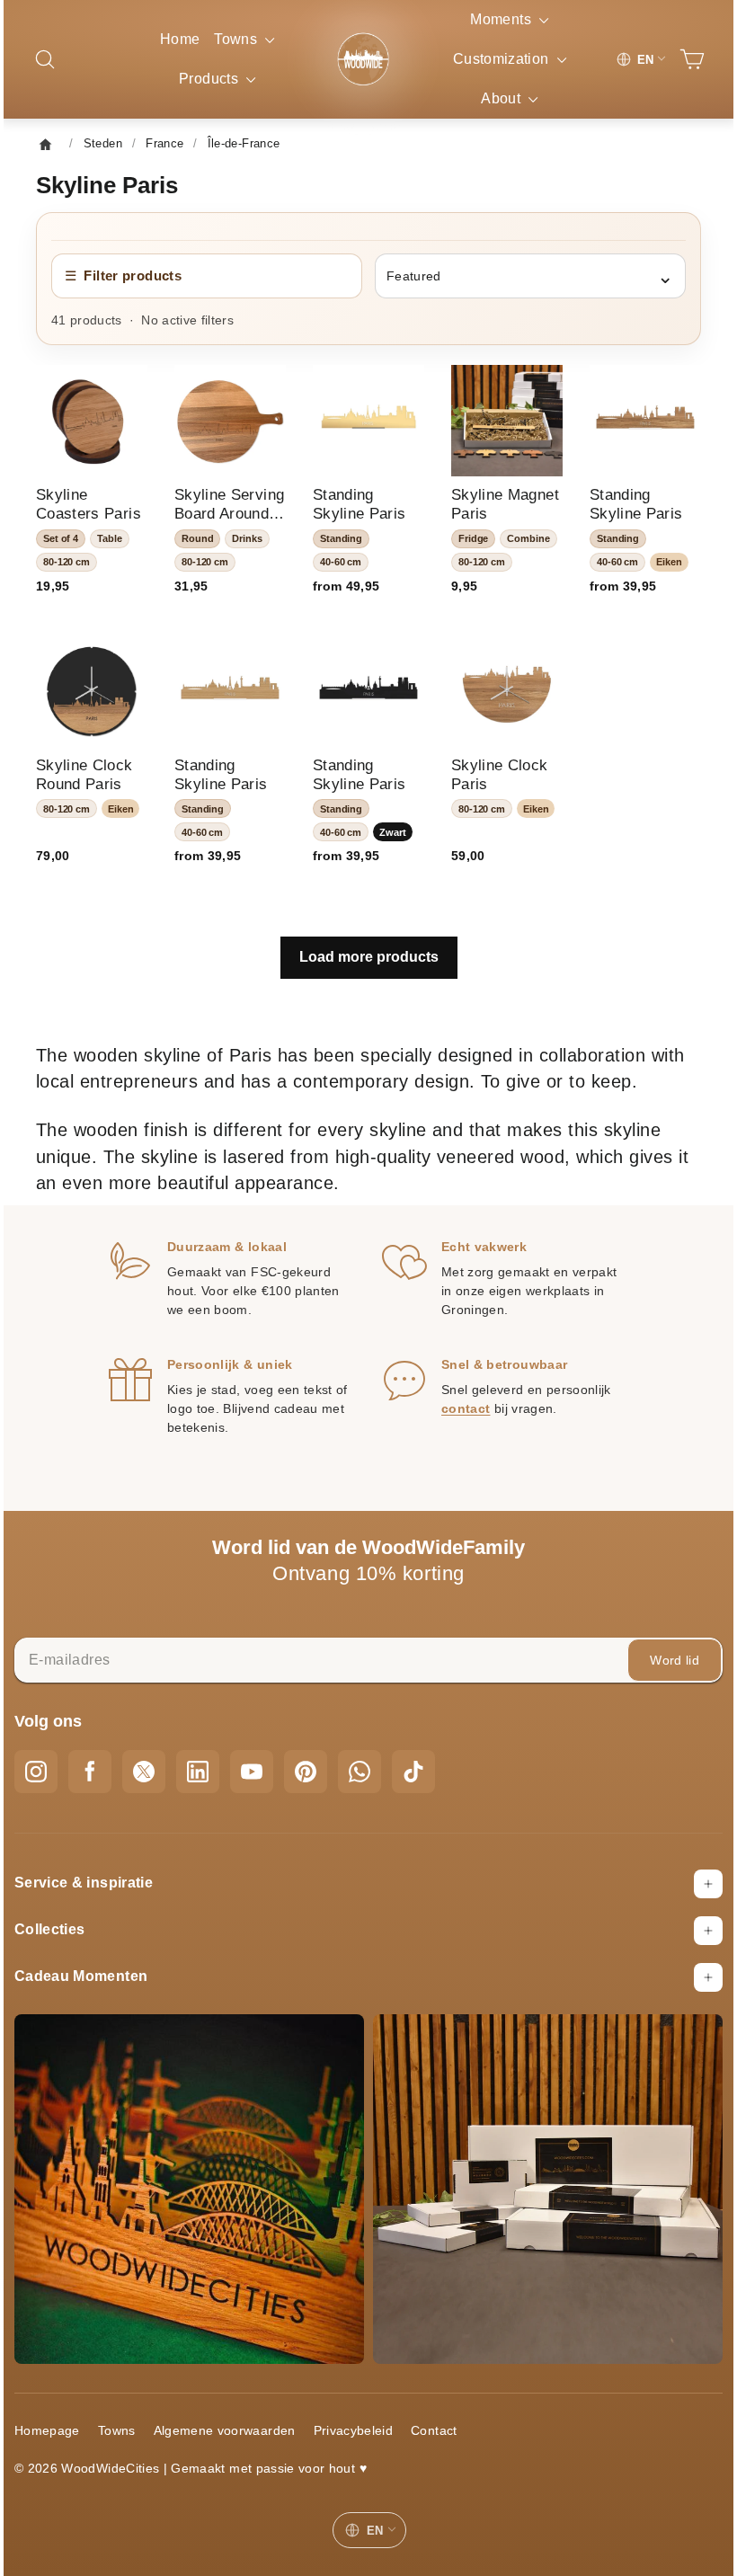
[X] (157, 1787)
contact (466, 1425)
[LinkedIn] (211, 1787)
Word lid (661, 1675)
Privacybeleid (367, 2432)
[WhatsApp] (373, 1787)
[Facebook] (103, 1787)
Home (180, 39)
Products (217, 79)
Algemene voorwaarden (238, 2432)
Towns (244, 39)
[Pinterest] (319, 1787)
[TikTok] (427, 1787)
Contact (447, 2432)
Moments (496, 19)
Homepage (61, 2432)
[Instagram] (49, 1787)
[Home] (64, 144)
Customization (496, 59)
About (495, 98)
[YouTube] (265, 1787)
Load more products (369, 946)
